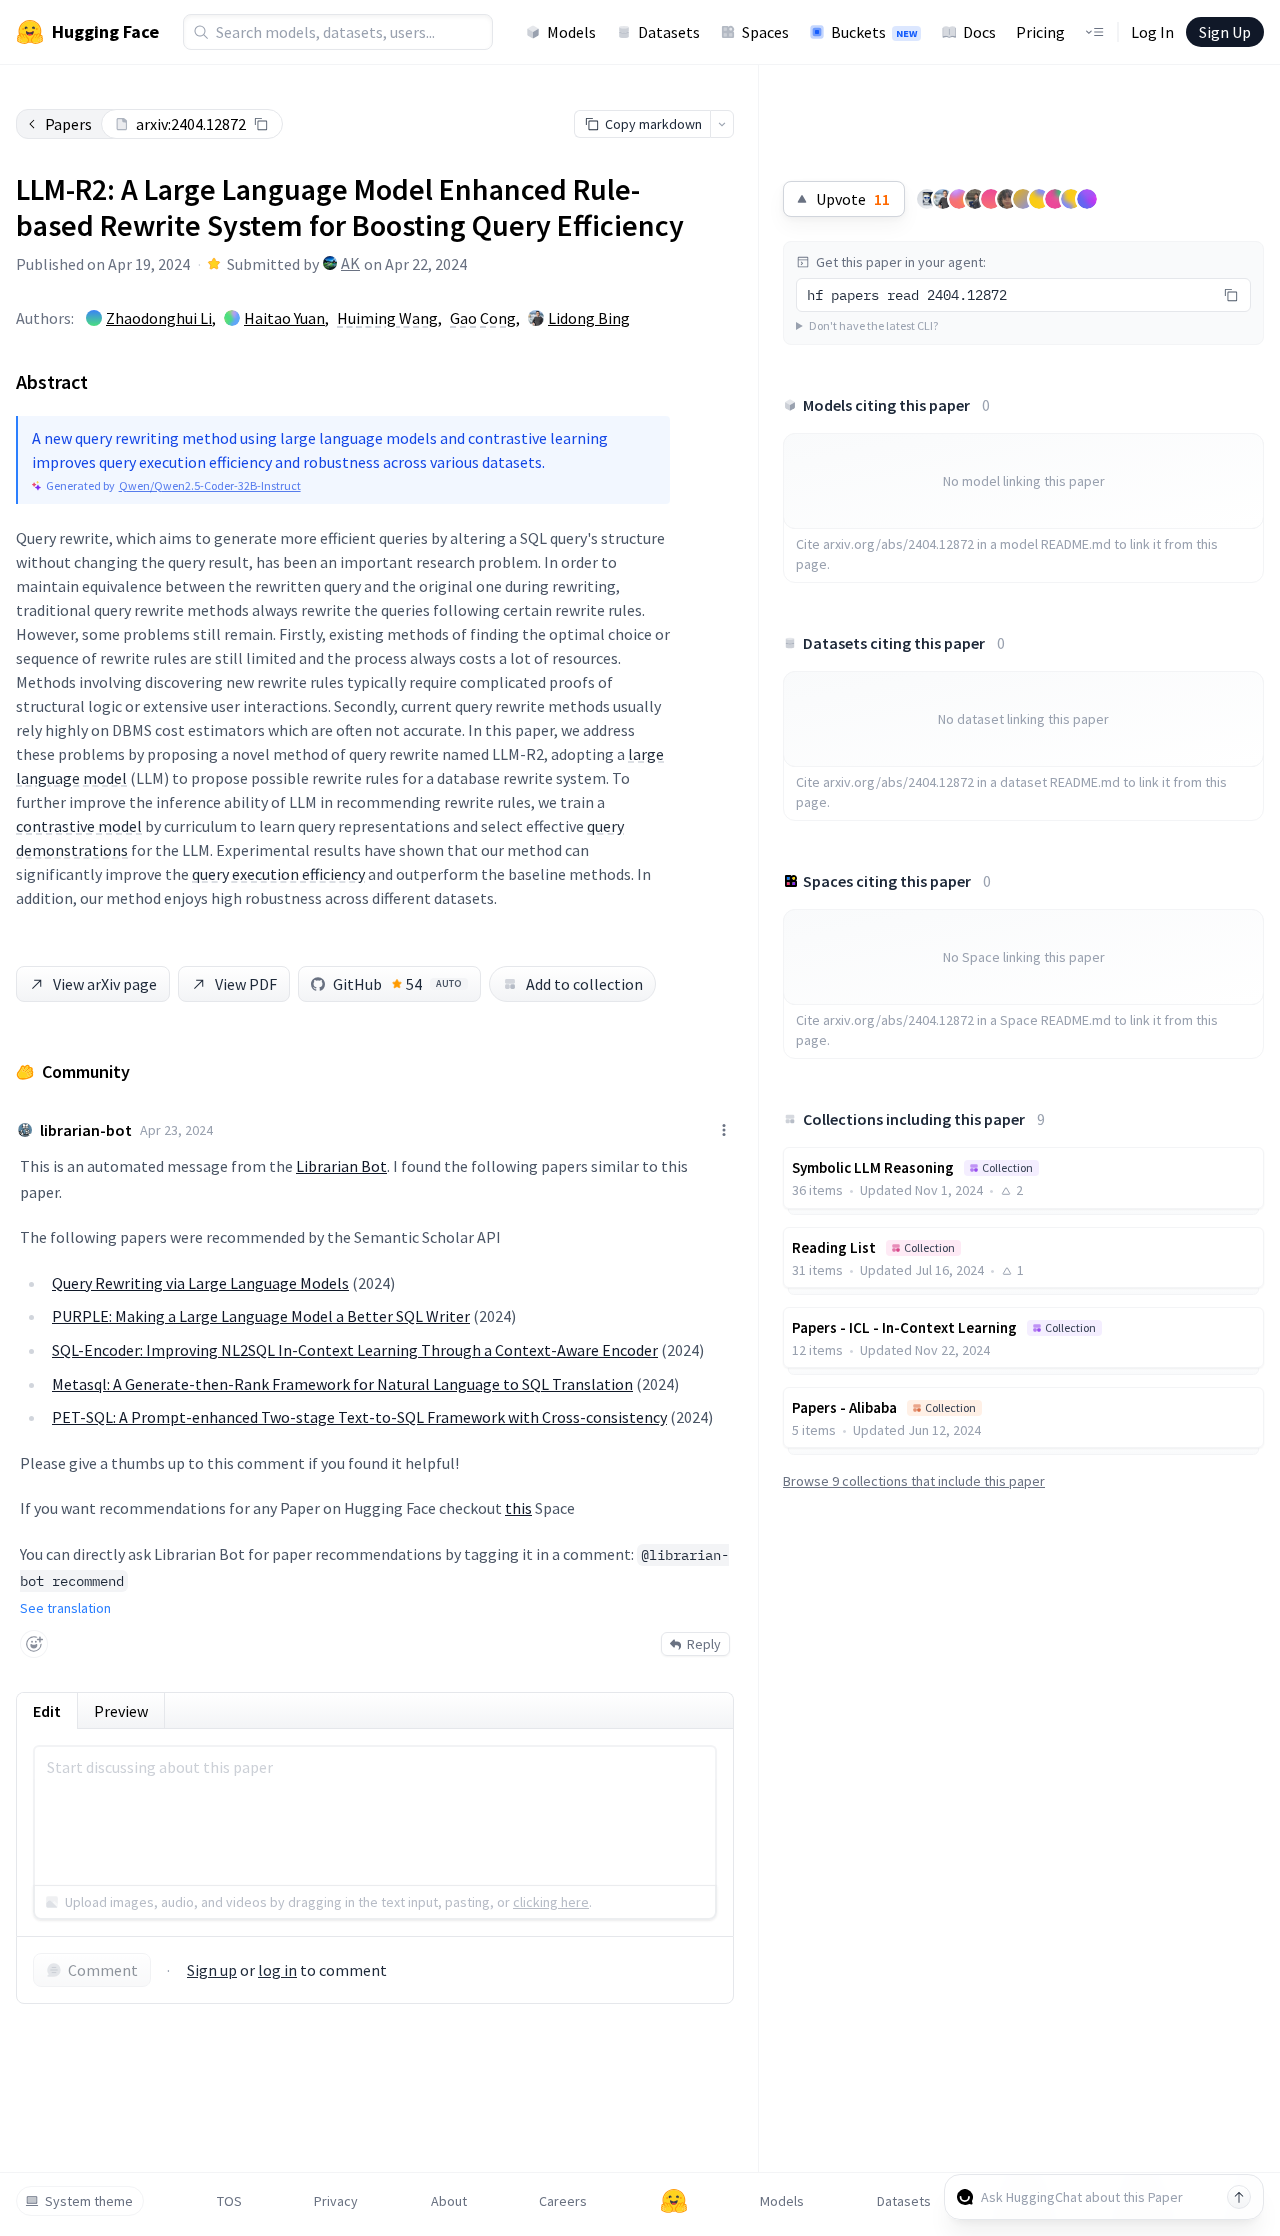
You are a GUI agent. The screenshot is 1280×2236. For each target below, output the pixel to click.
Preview (121, 1711)
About (449, 2201)
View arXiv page (105, 984)
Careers (563, 2201)
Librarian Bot (341, 1166)
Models (571, 32)
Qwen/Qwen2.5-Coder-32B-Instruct (210, 485)
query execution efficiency (278, 874)
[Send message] (1239, 2197)
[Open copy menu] (722, 124)
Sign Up (1225, 32)
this (518, 1508)
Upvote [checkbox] (853, 199)
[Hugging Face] (674, 2201)
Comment (103, 1970)
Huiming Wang (387, 318)
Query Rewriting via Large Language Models (200, 1283)
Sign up (212, 1970)
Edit (47, 1711)
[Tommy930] (975, 199)
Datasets (669, 32)
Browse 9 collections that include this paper (914, 1481)
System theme (89, 2201)
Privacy (336, 2201)
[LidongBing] (943, 199)
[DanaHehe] (1039, 199)
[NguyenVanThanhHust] (1087, 199)
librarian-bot (86, 1130)
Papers (68, 124)
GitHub (397, 984)
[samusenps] (1007, 199)
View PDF (246, 984)
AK (350, 263)
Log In (1152, 32)
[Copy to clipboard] (261, 124)
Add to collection (584, 984)
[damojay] (1055, 199)
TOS (229, 2201)
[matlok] (927, 199)
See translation (65, 1608)
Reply (704, 1644)
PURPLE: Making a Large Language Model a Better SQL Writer (261, 1316)
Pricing (1040, 32)
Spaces (765, 32)
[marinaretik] (991, 199)
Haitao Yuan (284, 318)
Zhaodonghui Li (159, 318)
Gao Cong (483, 318)
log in (277, 1970)
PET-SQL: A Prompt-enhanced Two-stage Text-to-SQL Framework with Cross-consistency (359, 1417)
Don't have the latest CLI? (873, 325)
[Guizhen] (959, 199)
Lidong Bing (589, 318)
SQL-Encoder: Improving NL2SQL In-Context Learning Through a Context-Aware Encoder (355, 1350)
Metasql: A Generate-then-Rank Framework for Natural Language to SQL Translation (342, 1384)
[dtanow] (1023, 199)
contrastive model (79, 826)
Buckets (874, 32)
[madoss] (1071, 199)
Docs (979, 32)
